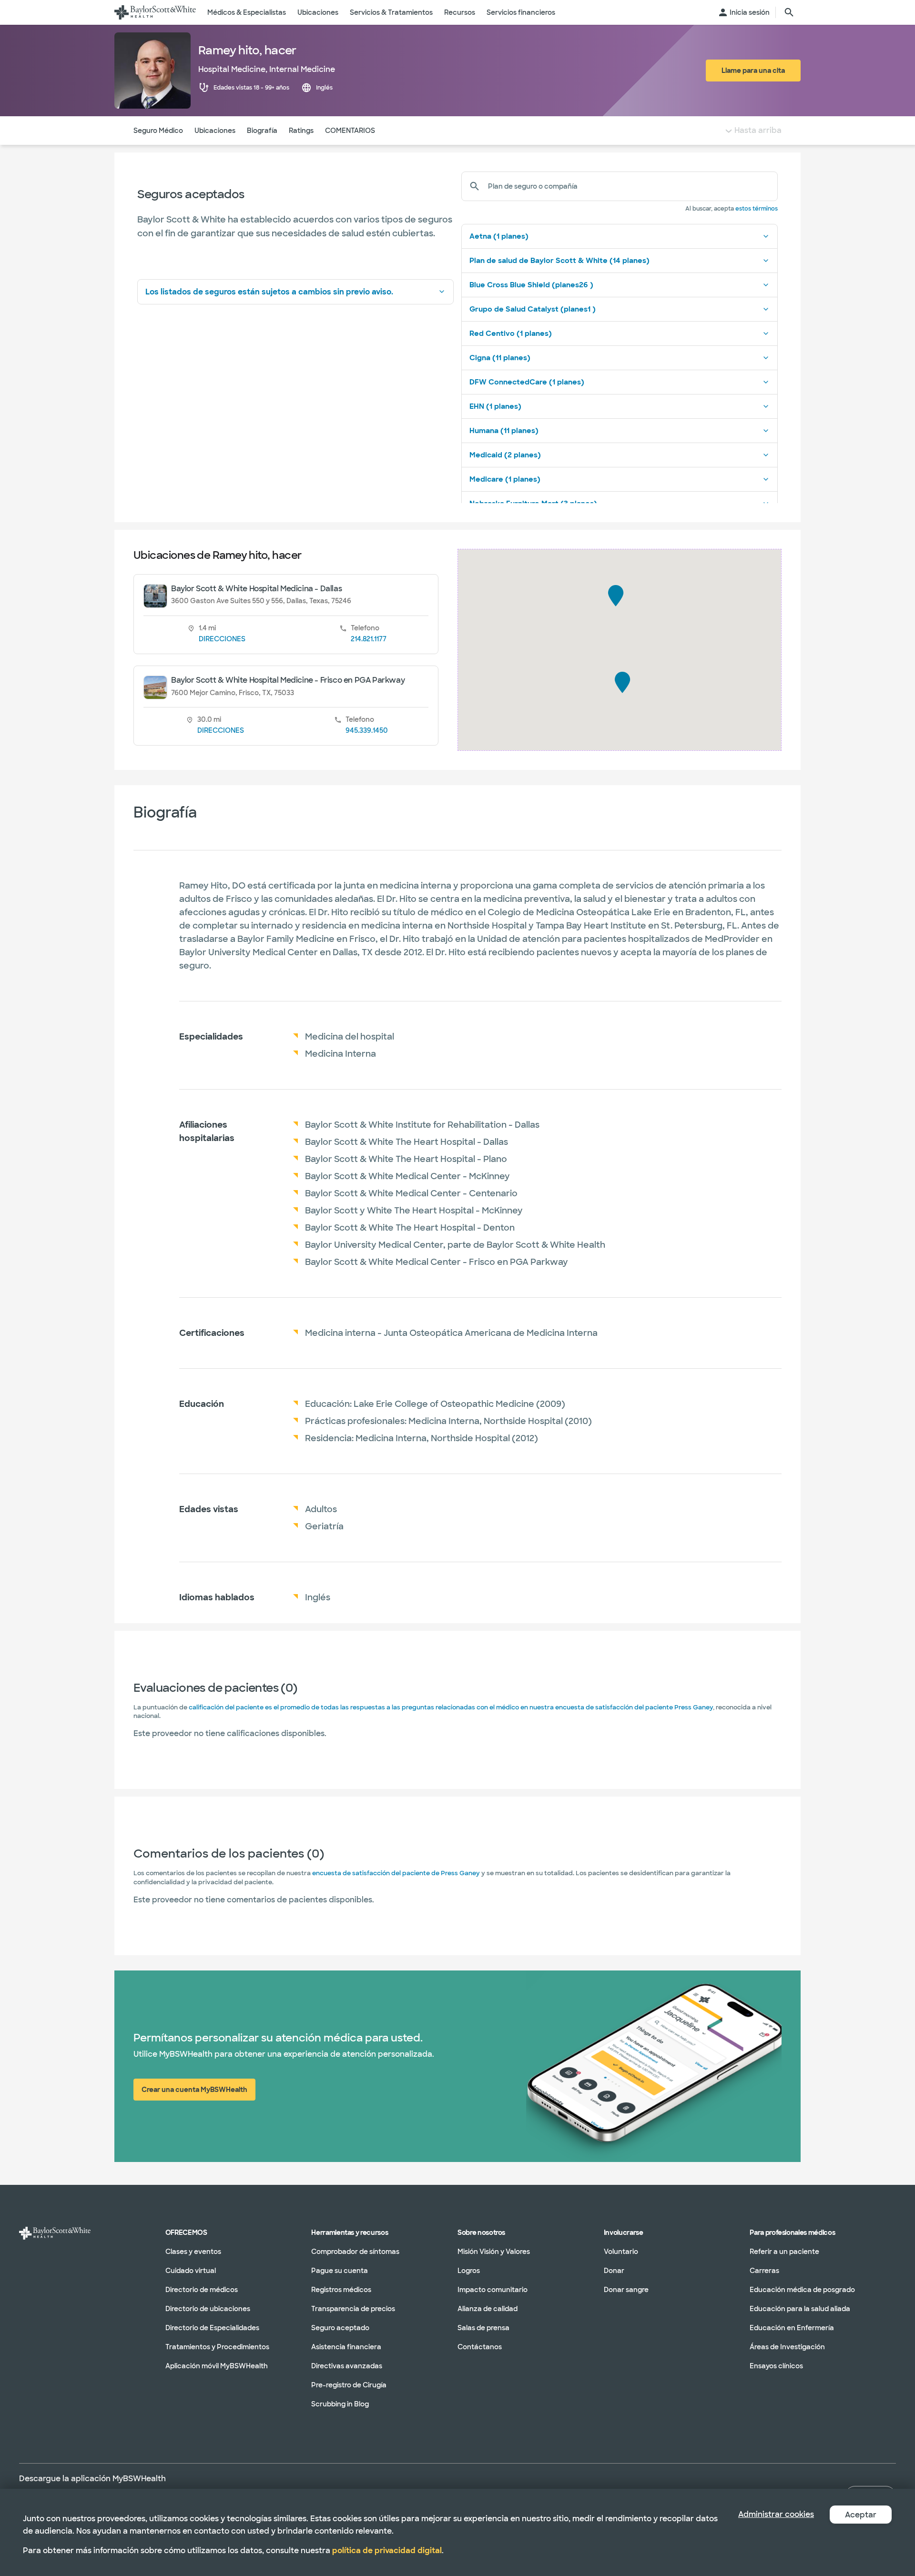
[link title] (155, 12)
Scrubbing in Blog (340, 2404)
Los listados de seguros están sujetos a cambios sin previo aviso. (269, 292)
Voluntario (621, 2252)
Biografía (262, 131)
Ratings (301, 131)
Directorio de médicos (202, 2290)
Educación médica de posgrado (802, 2290)
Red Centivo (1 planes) (511, 333)
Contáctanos (480, 2347)
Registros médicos (341, 2290)
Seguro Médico (158, 131)
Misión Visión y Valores (494, 2252)
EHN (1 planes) (495, 406)
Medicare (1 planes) (505, 479)
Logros (469, 2271)
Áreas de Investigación (787, 2347)
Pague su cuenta (340, 2271)
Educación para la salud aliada (800, 2309)
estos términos (757, 209)
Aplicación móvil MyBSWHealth (217, 2366)
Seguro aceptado (340, 2328)
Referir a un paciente (784, 2252)
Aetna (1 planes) (499, 236)
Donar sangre (626, 2290)
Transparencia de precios (353, 2309)
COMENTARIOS (350, 131)
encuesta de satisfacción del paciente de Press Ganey (396, 1873)
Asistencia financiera (346, 2347)
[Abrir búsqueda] (789, 12)
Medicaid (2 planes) (505, 455)
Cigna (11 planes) (500, 358)
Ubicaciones (215, 131)
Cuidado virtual (191, 2271)
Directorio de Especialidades (212, 2328)
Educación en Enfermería (792, 2328)
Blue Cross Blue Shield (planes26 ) (531, 285)
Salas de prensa (483, 2328)
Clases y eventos (193, 2252)
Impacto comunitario (493, 2290)
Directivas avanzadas (347, 2366)
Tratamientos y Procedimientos (217, 2347)
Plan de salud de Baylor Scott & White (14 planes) (559, 261)
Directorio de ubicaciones (208, 2309)
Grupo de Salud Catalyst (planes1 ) (533, 309)
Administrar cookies (776, 2514)
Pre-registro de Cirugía (349, 2385)
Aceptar (861, 2515)
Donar (614, 2271)
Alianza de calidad (488, 2309)
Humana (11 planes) (504, 431)
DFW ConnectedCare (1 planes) (527, 382)
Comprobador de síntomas (355, 2252)
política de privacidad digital (387, 2551)
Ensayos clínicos (776, 2366)
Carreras (764, 2271)
